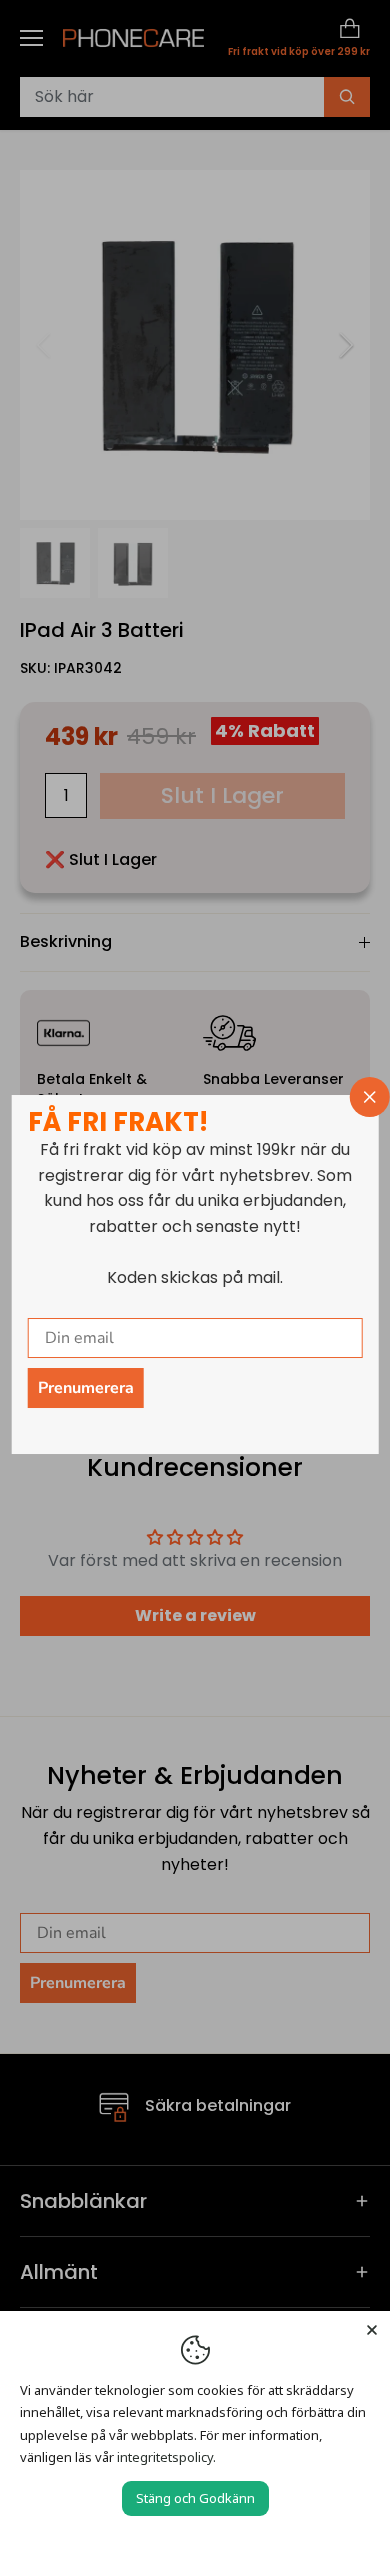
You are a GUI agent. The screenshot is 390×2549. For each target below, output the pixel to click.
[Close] (372, 2329)
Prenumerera (86, 1388)
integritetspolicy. (166, 2457)
